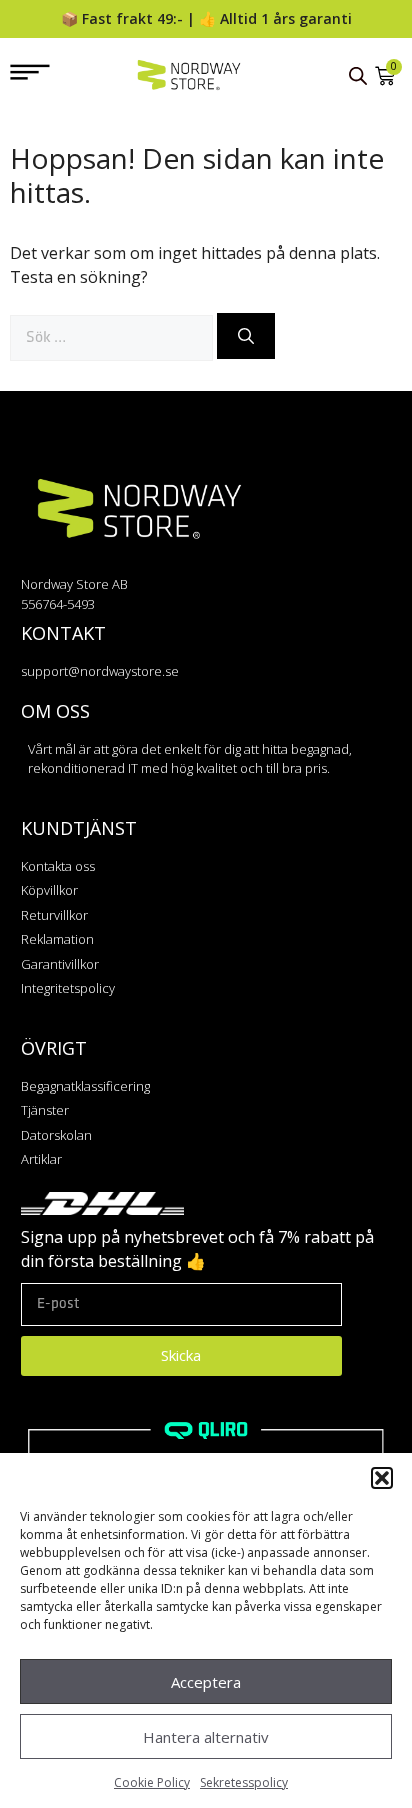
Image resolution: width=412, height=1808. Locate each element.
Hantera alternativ (206, 1737)
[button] (382, 1478)
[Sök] (246, 336)
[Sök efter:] (113, 336)
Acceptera (206, 1682)
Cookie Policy (152, 1782)
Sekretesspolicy (244, 1782)
